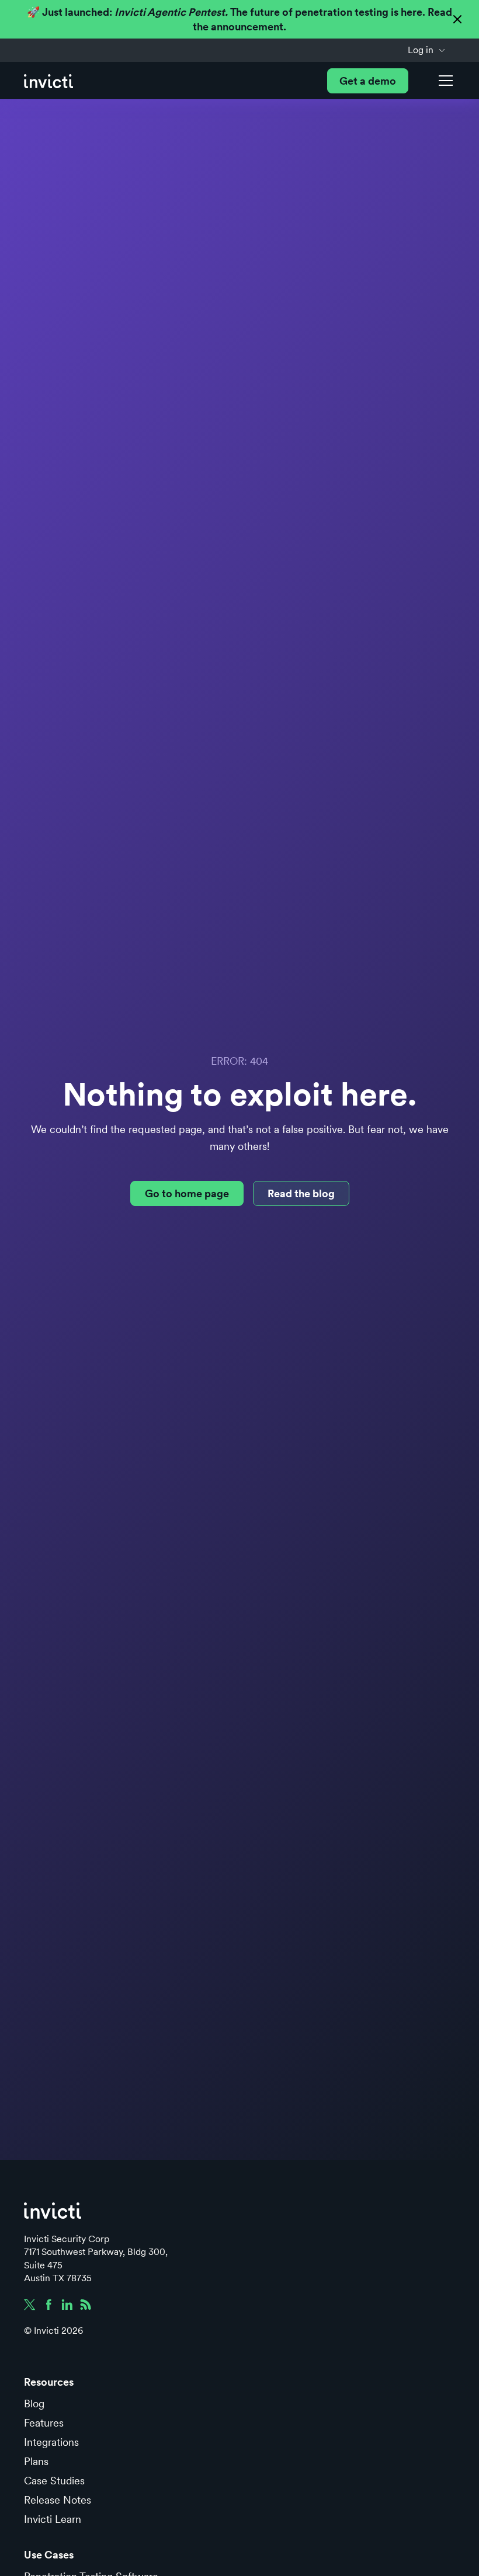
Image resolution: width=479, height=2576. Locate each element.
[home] (48, 81)
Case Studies (54, 2481)
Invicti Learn (53, 2519)
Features (44, 2423)
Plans (36, 2461)
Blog (34, 2404)
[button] (427, 50)
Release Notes (58, 2500)
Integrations (51, 2442)
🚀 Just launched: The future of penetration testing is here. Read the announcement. (239, 19)
